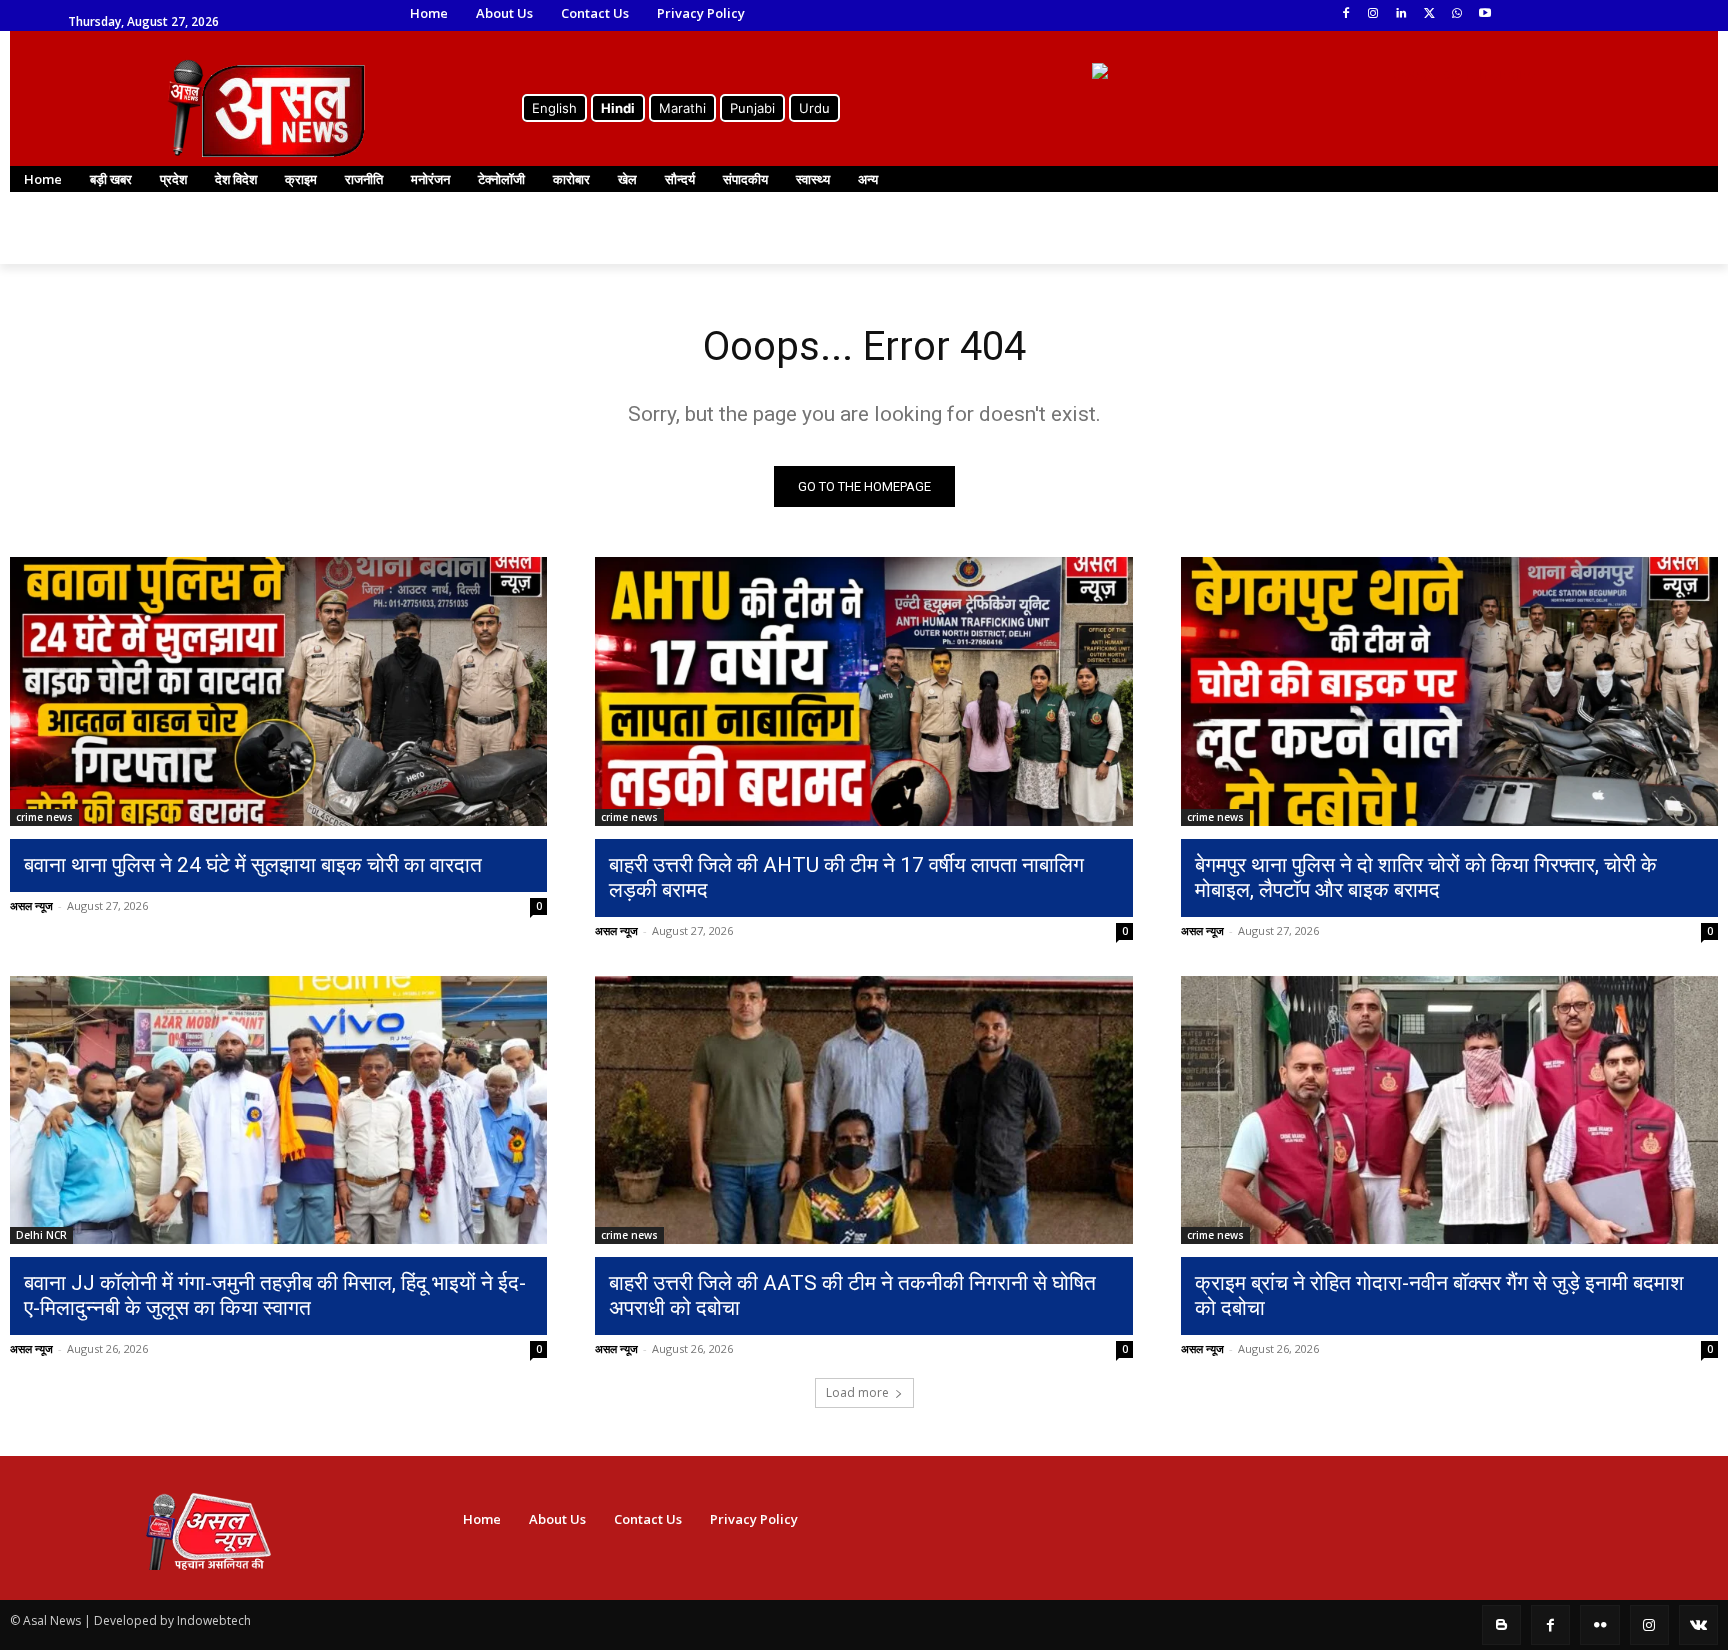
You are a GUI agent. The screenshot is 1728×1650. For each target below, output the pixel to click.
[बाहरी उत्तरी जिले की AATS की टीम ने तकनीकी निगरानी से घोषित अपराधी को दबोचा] (863, 1110)
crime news (44, 817)
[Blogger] (1501, 1624)
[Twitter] (1429, 14)
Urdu (814, 108)
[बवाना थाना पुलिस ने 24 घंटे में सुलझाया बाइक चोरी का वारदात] (278, 691)
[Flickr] (1599, 1624)
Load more (857, 1392)
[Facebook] (1345, 14)
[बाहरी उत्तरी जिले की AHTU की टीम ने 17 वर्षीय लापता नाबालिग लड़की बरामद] (863, 691)
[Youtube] (1484, 14)
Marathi (682, 108)
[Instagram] (1373, 14)
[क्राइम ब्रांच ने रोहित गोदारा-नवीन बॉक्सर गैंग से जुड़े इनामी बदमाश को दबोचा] (1449, 1110)
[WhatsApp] (1456, 14)
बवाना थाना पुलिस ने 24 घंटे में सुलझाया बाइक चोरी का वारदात (253, 865)
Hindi (618, 108)
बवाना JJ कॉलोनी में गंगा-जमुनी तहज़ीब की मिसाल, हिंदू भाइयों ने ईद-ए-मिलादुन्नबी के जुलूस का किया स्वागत (275, 1295)
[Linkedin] (1401, 14)
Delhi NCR (41, 1235)
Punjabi (752, 108)
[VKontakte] (1698, 1624)
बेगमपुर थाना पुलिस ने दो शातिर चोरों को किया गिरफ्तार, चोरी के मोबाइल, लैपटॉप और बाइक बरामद (1426, 877)
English (554, 108)
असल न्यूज (31, 905)
